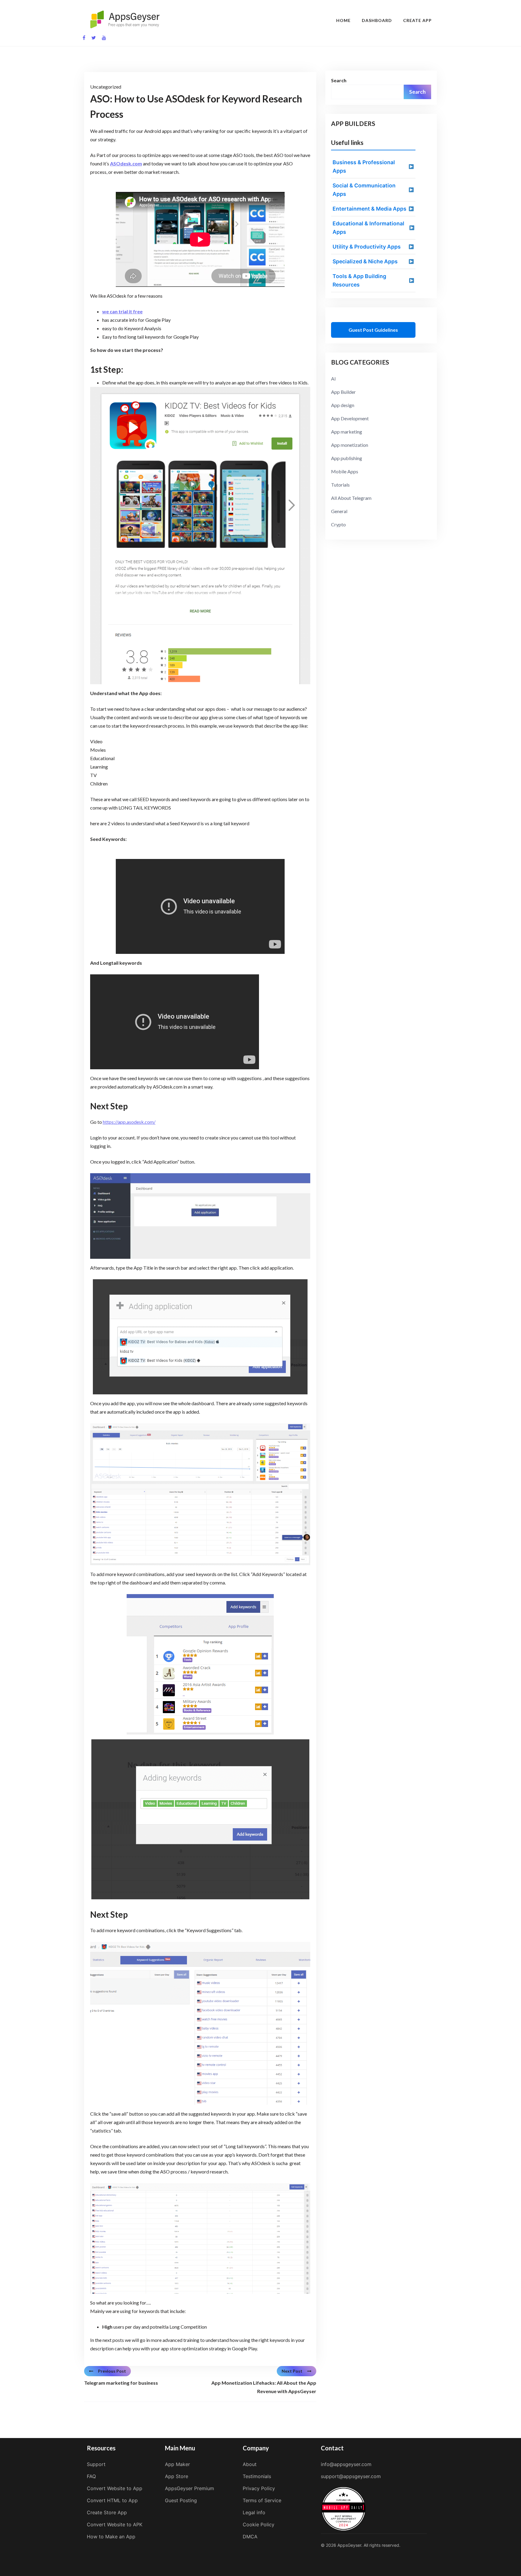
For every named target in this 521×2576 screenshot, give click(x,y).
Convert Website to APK (115, 2524)
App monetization (350, 445)
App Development (350, 418)
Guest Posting (181, 2500)
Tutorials (340, 485)
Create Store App (107, 2512)
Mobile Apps (345, 471)
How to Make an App (111, 2537)
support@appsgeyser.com (351, 2476)
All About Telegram (351, 498)
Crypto (338, 524)
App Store (177, 2476)
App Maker (177, 2464)
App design (343, 405)
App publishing (347, 458)
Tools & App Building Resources (359, 280)
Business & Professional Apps (364, 166)
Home (343, 20)
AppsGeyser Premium (189, 2488)
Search (339, 80)
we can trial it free (122, 311)
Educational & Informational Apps (368, 228)
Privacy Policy (259, 2488)
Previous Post (112, 2371)
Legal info (254, 2512)
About (250, 2464)
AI (333, 379)
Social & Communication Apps (364, 190)
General (339, 511)
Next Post (292, 2371)
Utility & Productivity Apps (367, 247)
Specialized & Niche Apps (365, 261)
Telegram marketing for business (121, 2383)
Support (96, 2464)
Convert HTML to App (112, 2500)
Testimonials (257, 2476)
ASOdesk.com (126, 163)
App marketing (347, 432)
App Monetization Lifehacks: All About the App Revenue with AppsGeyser (264, 2387)
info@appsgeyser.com (346, 2464)
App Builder (343, 392)
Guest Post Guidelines (373, 330)
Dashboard (377, 20)
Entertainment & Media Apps (369, 209)
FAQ (91, 2476)
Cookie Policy (259, 2524)
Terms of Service (262, 2500)
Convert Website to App (115, 2488)
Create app (417, 20)
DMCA (250, 2537)
